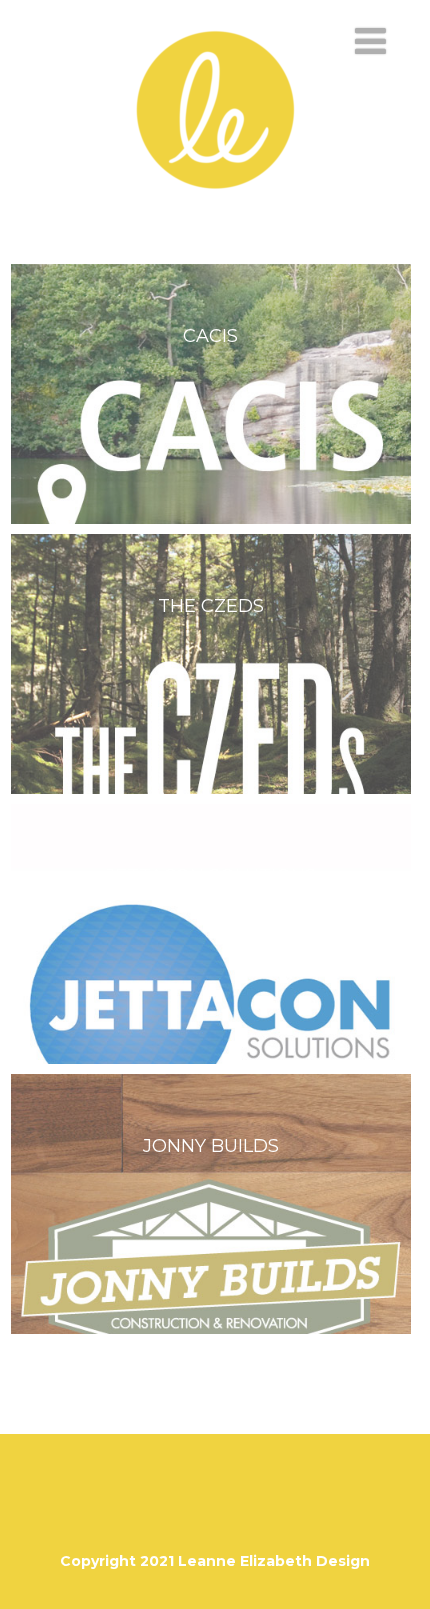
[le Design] (215, 215)
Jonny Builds (211, 1146)
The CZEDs (211, 606)
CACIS (210, 336)
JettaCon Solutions (211, 876)
